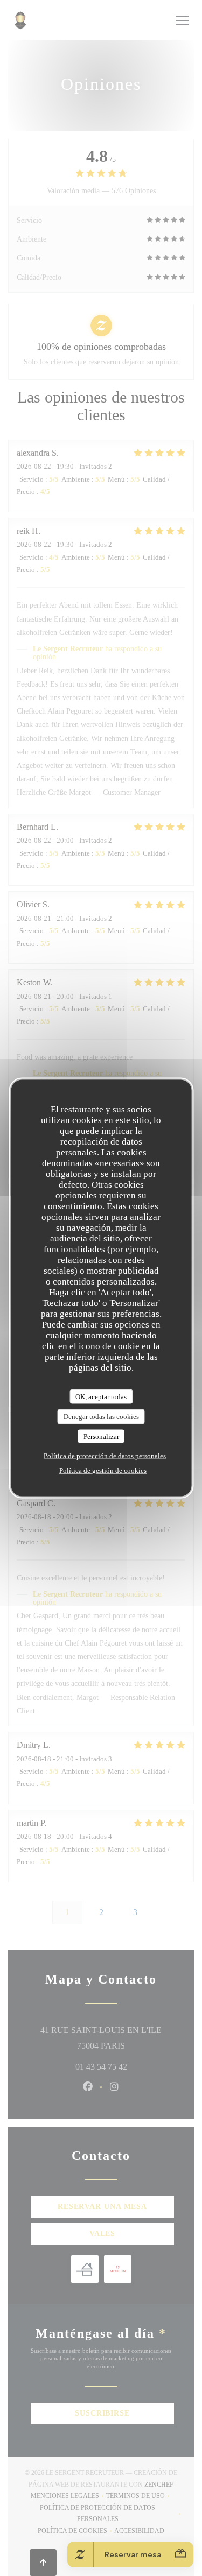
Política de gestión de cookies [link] (103, 1470)
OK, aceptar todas (101, 1396)
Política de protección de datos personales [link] (105, 1456)
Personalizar (101, 1436)
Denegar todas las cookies (101, 1417)
